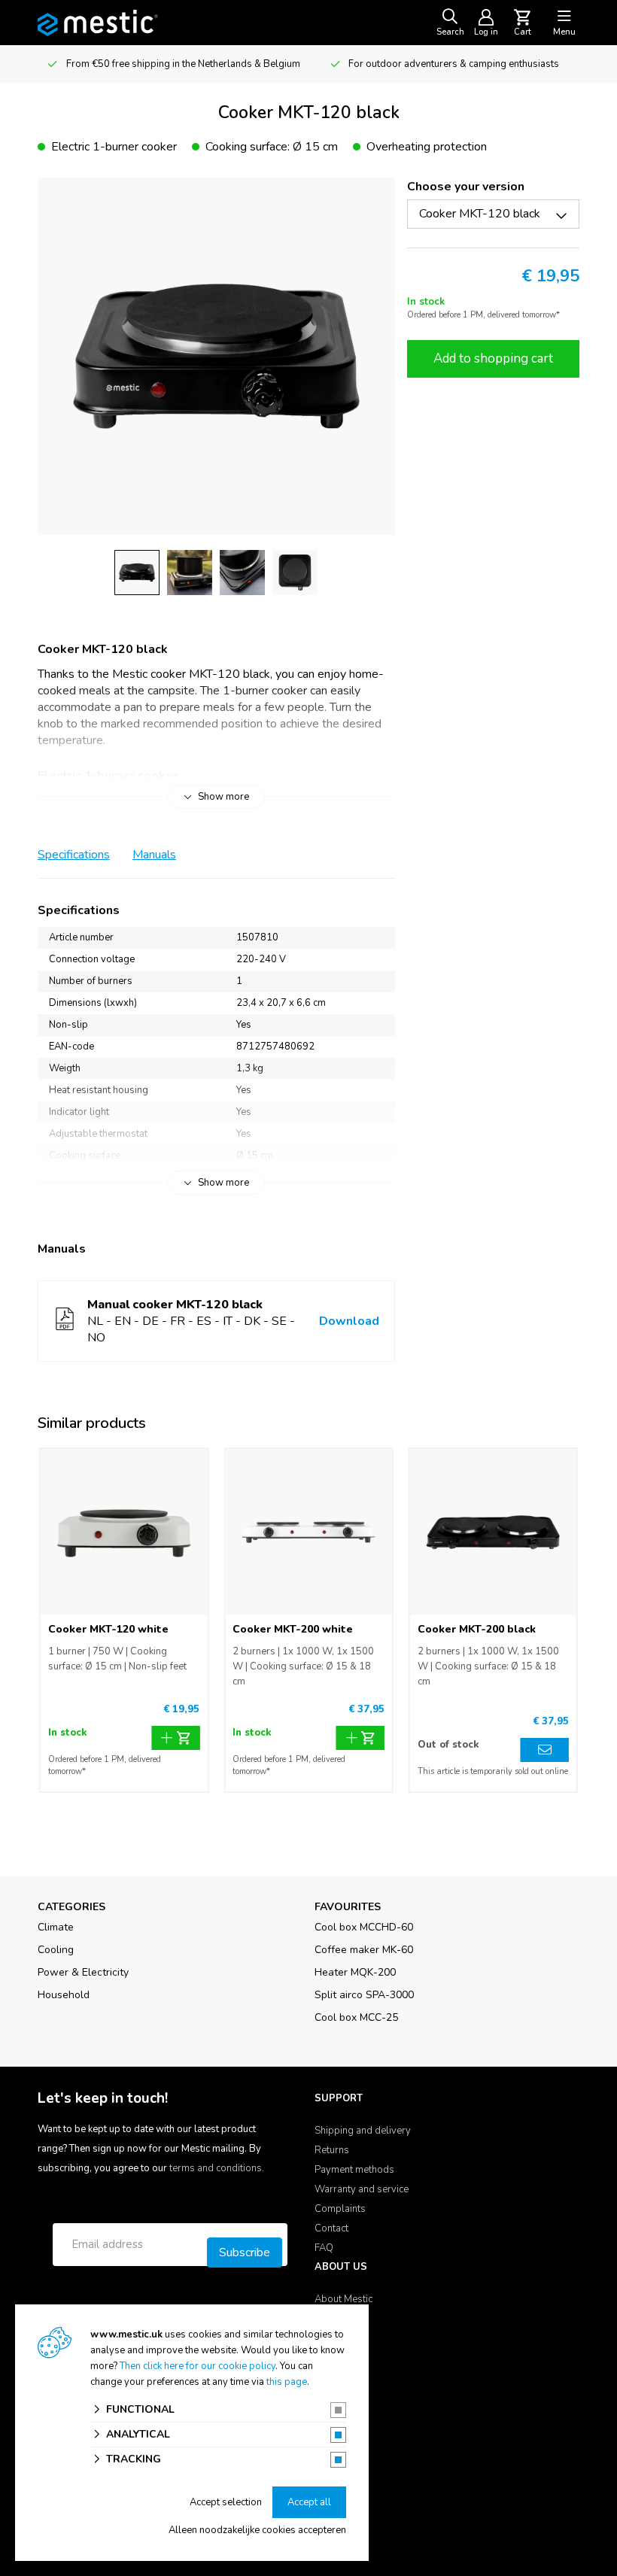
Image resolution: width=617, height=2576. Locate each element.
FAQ (324, 2248)
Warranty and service (362, 2189)
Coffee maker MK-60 (364, 1950)
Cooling (56, 1950)
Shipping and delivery (363, 2131)
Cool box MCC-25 (356, 2017)
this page (287, 2382)
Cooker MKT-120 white (108, 1629)
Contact (331, 2228)
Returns (332, 2150)
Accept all (309, 2502)
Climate (56, 1927)
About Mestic (343, 2299)
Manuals (154, 855)
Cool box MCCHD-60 (364, 1927)
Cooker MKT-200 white (293, 1629)
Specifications (74, 855)
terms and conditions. (217, 2168)
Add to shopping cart (493, 358)
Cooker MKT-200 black (477, 1629)
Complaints (340, 2209)
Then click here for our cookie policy (198, 2366)
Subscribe (245, 2252)
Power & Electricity (83, 1972)
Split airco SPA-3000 (364, 1995)
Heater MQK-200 (355, 1972)
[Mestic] (98, 22)
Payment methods (354, 2170)
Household (64, 1995)
